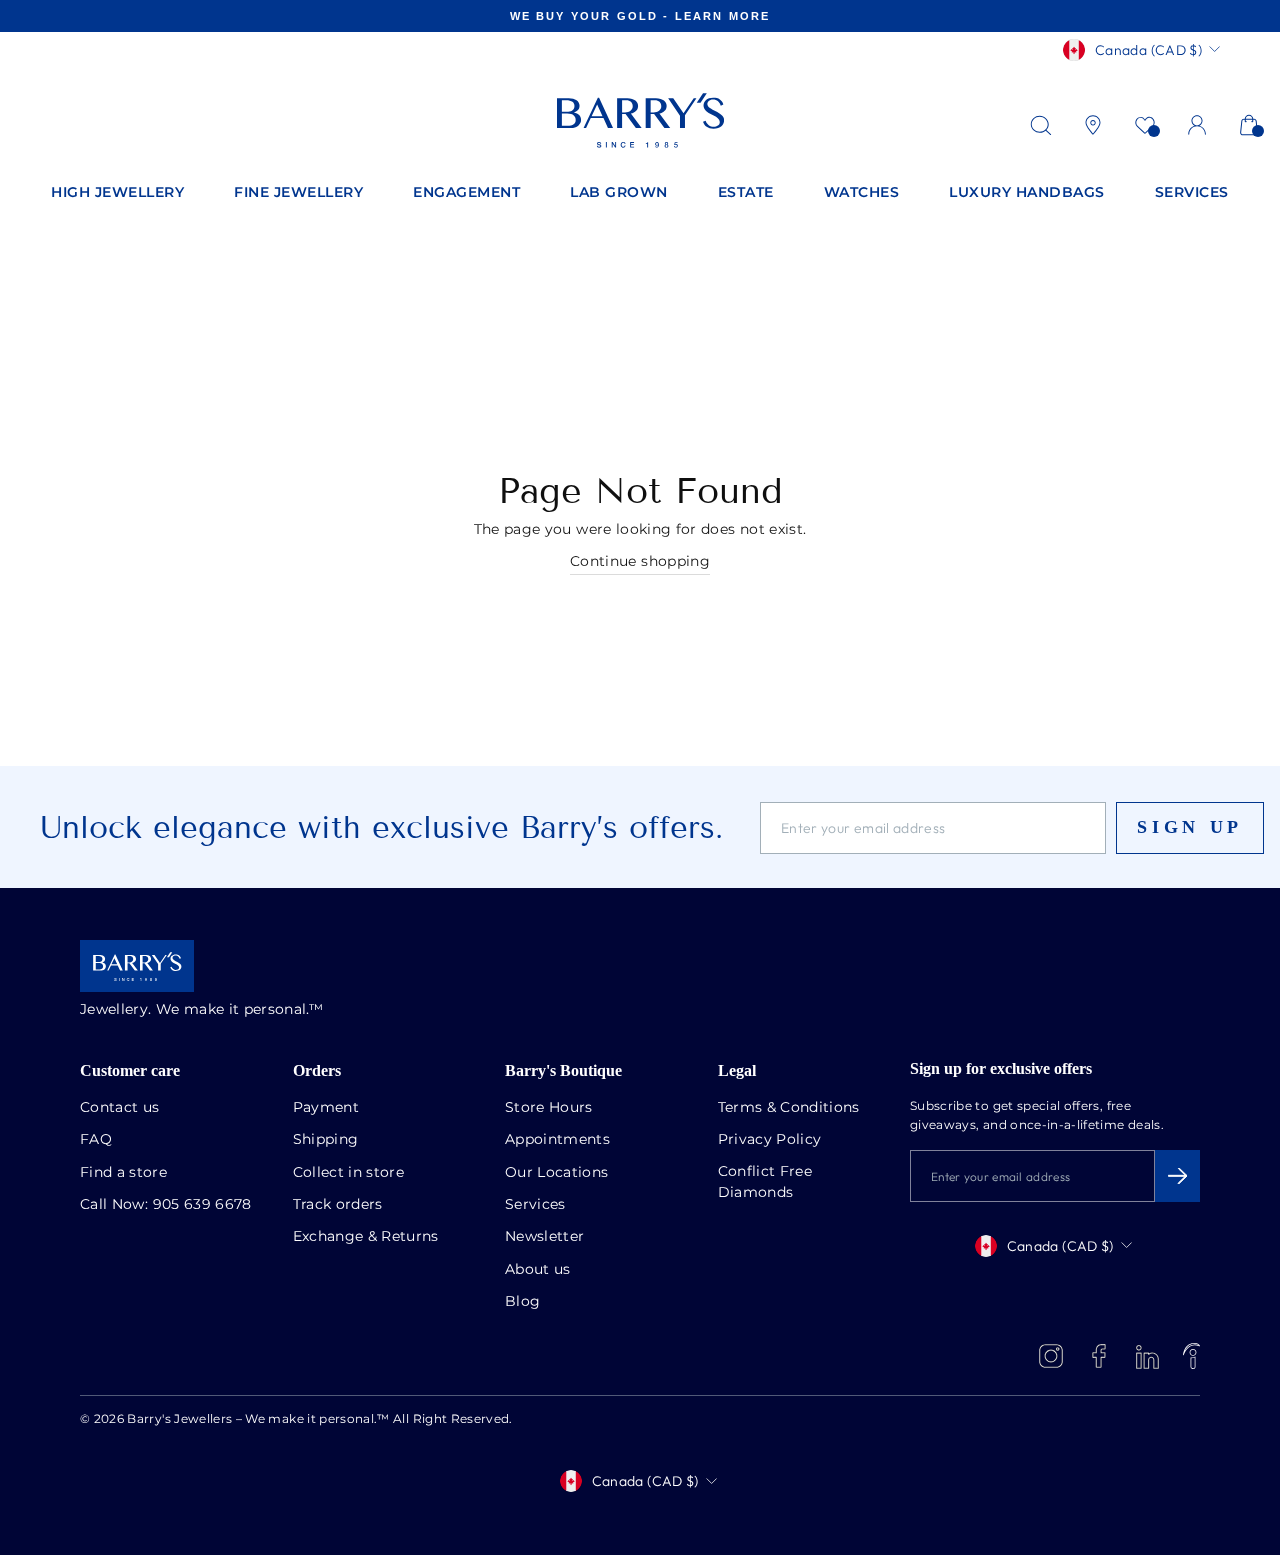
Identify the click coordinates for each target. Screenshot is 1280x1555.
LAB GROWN (619, 193)
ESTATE (746, 193)
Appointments (557, 1140)
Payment (326, 1108)
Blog (522, 1302)
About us (538, 1270)
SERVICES (1192, 193)
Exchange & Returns (366, 1237)
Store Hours (549, 1108)
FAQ (96, 1140)
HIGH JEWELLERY (117, 193)
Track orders (338, 1205)
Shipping (326, 1140)
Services (535, 1205)
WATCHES (862, 193)
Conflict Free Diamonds (765, 1182)
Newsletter (545, 1237)
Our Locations (557, 1173)
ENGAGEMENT (466, 193)
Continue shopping (640, 562)
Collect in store (349, 1173)
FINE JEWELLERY (298, 193)
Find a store (123, 1173)
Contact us (120, 1108)
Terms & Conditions (789, 1108)
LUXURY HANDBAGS (1027, 193)
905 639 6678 (202, 1205)
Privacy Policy (770, 1140)
